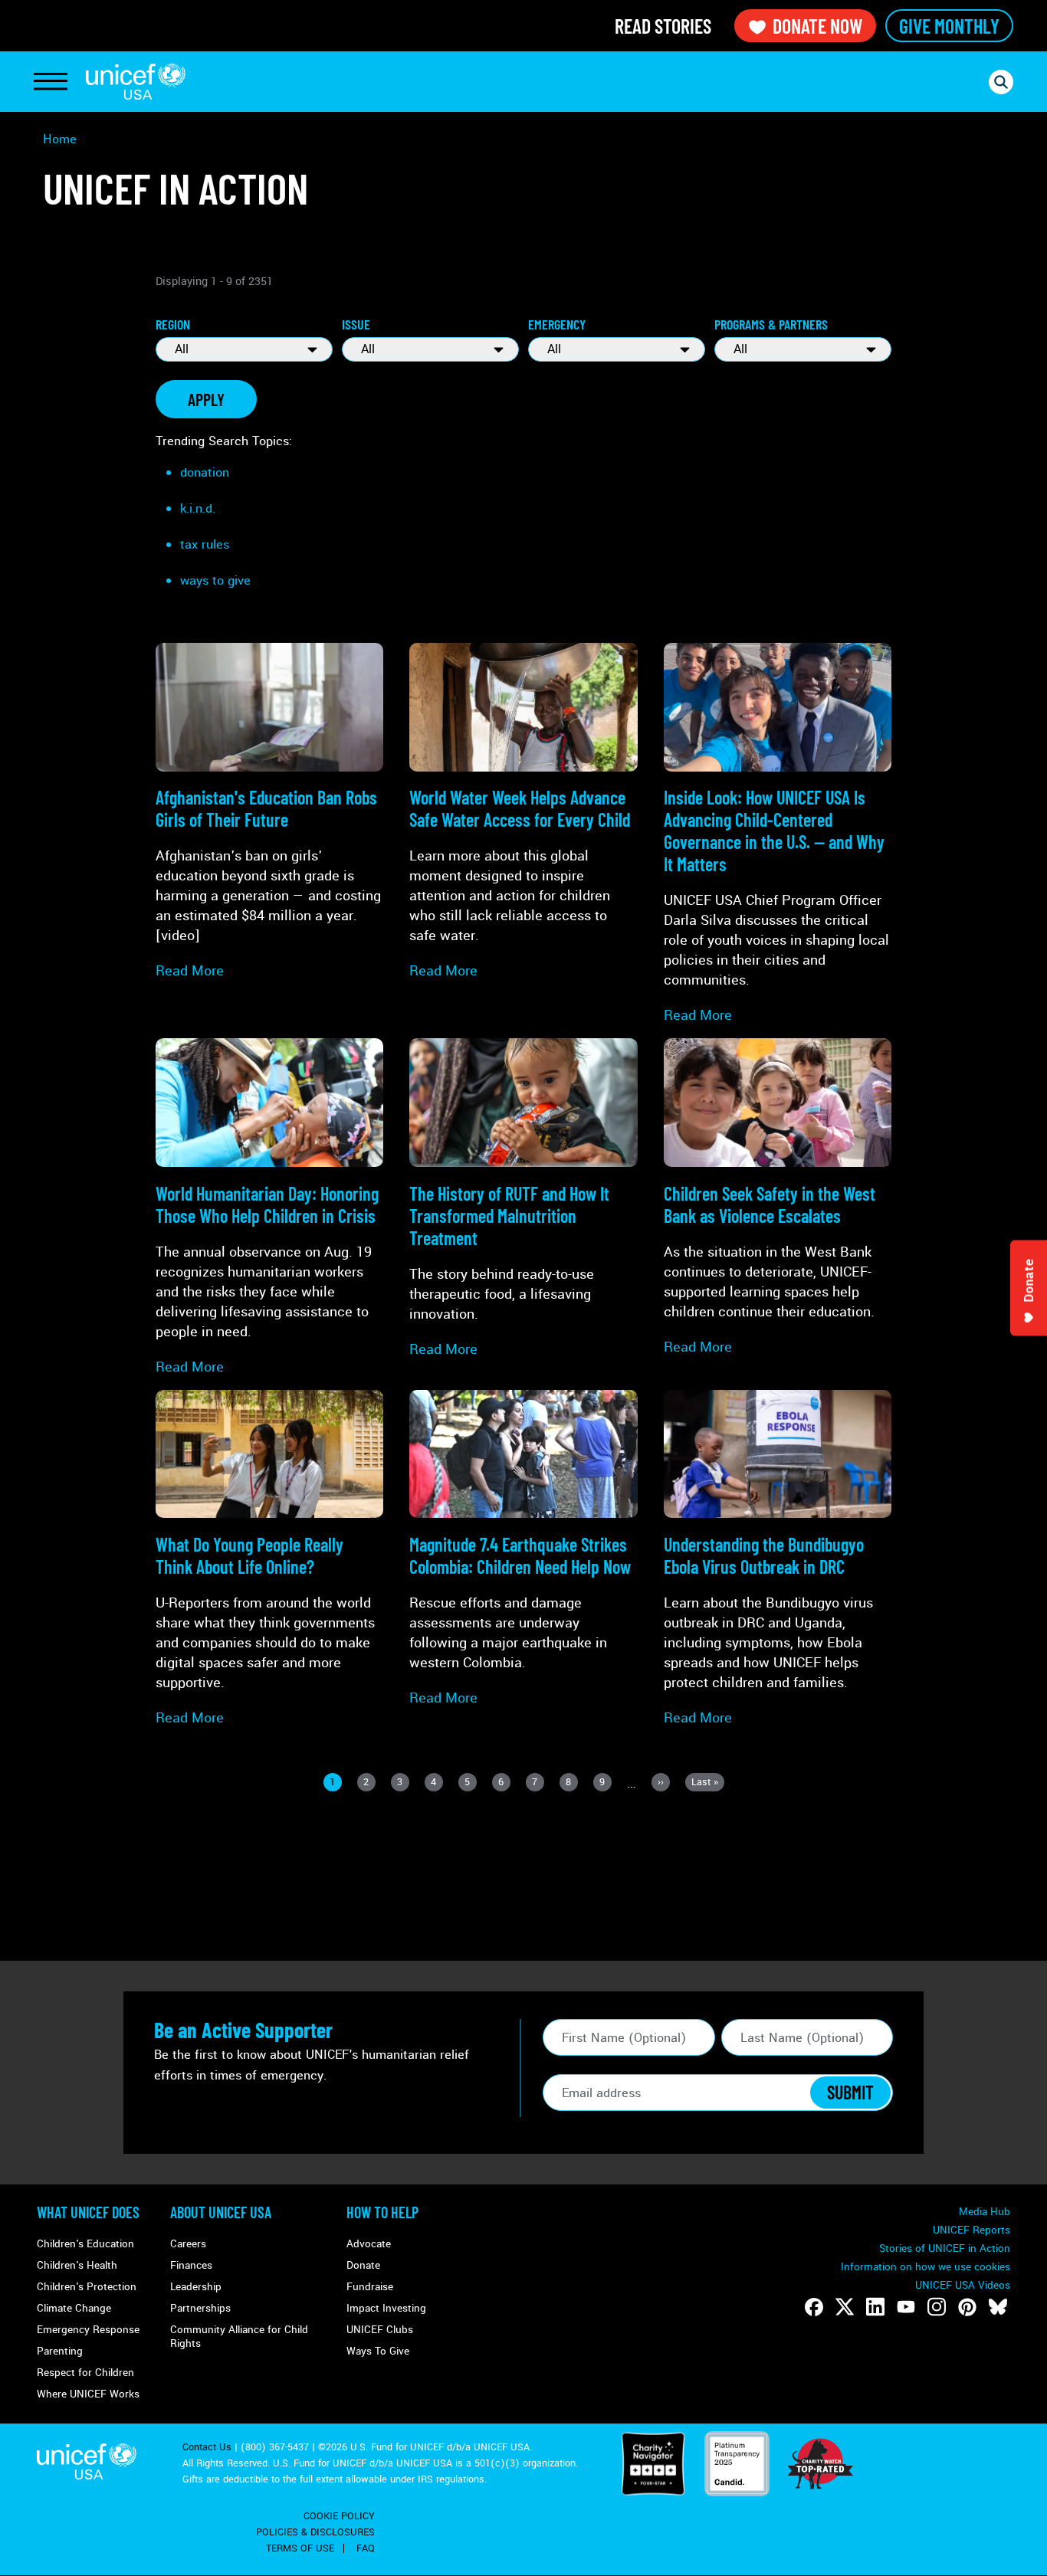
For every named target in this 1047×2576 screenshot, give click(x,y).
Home (60, 139)
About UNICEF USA (221, 2212)
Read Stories (663, 26)
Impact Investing (386, 2308)
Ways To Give (378, 2351)
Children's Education (85, 2244)
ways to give (215, 580)
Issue (356, 324)
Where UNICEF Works (88, 2394)
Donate (363, 2265)
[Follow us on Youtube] (906, 2307)
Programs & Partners (771, 324)
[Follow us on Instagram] (937, 2307)
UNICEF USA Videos (963, 2285)
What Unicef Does (88, 2212)
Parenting (60, 2351)
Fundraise (370, 2287)
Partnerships (200, 2308)
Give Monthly (949, 26)
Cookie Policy (339, 2516)
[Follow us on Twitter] (845, 2307)
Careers (188, 2244)
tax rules (205, 544)
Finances (191, 2265)
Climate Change (74, 2308)
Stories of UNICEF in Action (945, 2248)
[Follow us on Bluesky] (998, 2307)
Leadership (196, 2287)
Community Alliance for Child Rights (239, 2337)
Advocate (369, 2244)
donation (205, 472)
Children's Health (77, 2265)
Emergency (557, 324)
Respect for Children (85, 2373)
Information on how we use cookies (926, 2267)
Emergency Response (88, 2330)
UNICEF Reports (972, 2230)
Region (173, 324)
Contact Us (207, 2447)
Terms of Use (300, 2548)
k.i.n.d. (198, 508)
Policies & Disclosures (315, 2532)
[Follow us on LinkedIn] (875, 2307)
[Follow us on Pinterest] (967, 2307)
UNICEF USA (136, 82)
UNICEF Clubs (380, 2330)
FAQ (366, 2548)
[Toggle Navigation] (51, 82)
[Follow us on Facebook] (814, 2307)
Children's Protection (87, 2287)
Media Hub (985, 2212)
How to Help (382, 2212)
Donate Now (817, 26)
